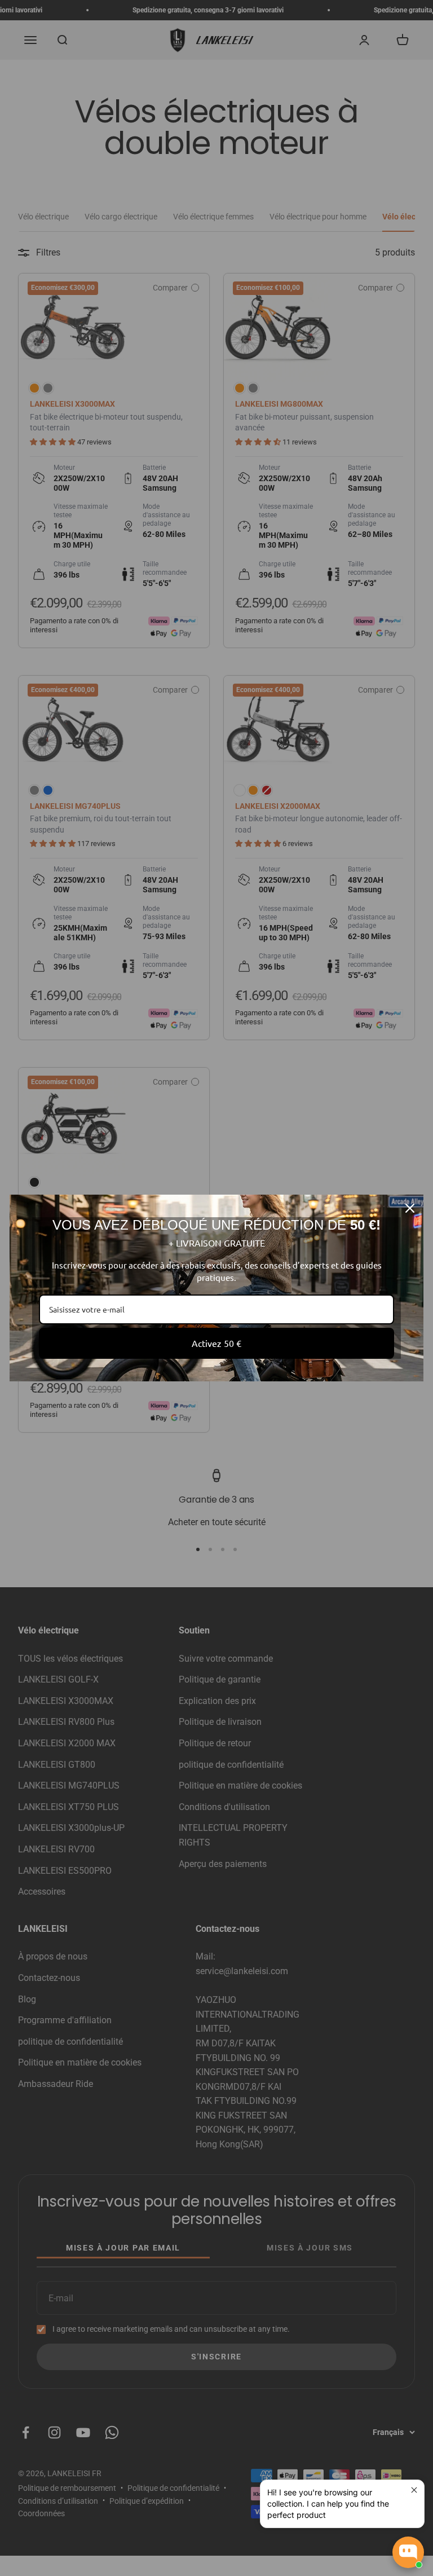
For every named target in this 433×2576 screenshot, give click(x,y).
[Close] (410, 1208)
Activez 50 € (216, 1343)
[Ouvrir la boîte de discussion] (408, 2552)
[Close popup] (414, 2490)
